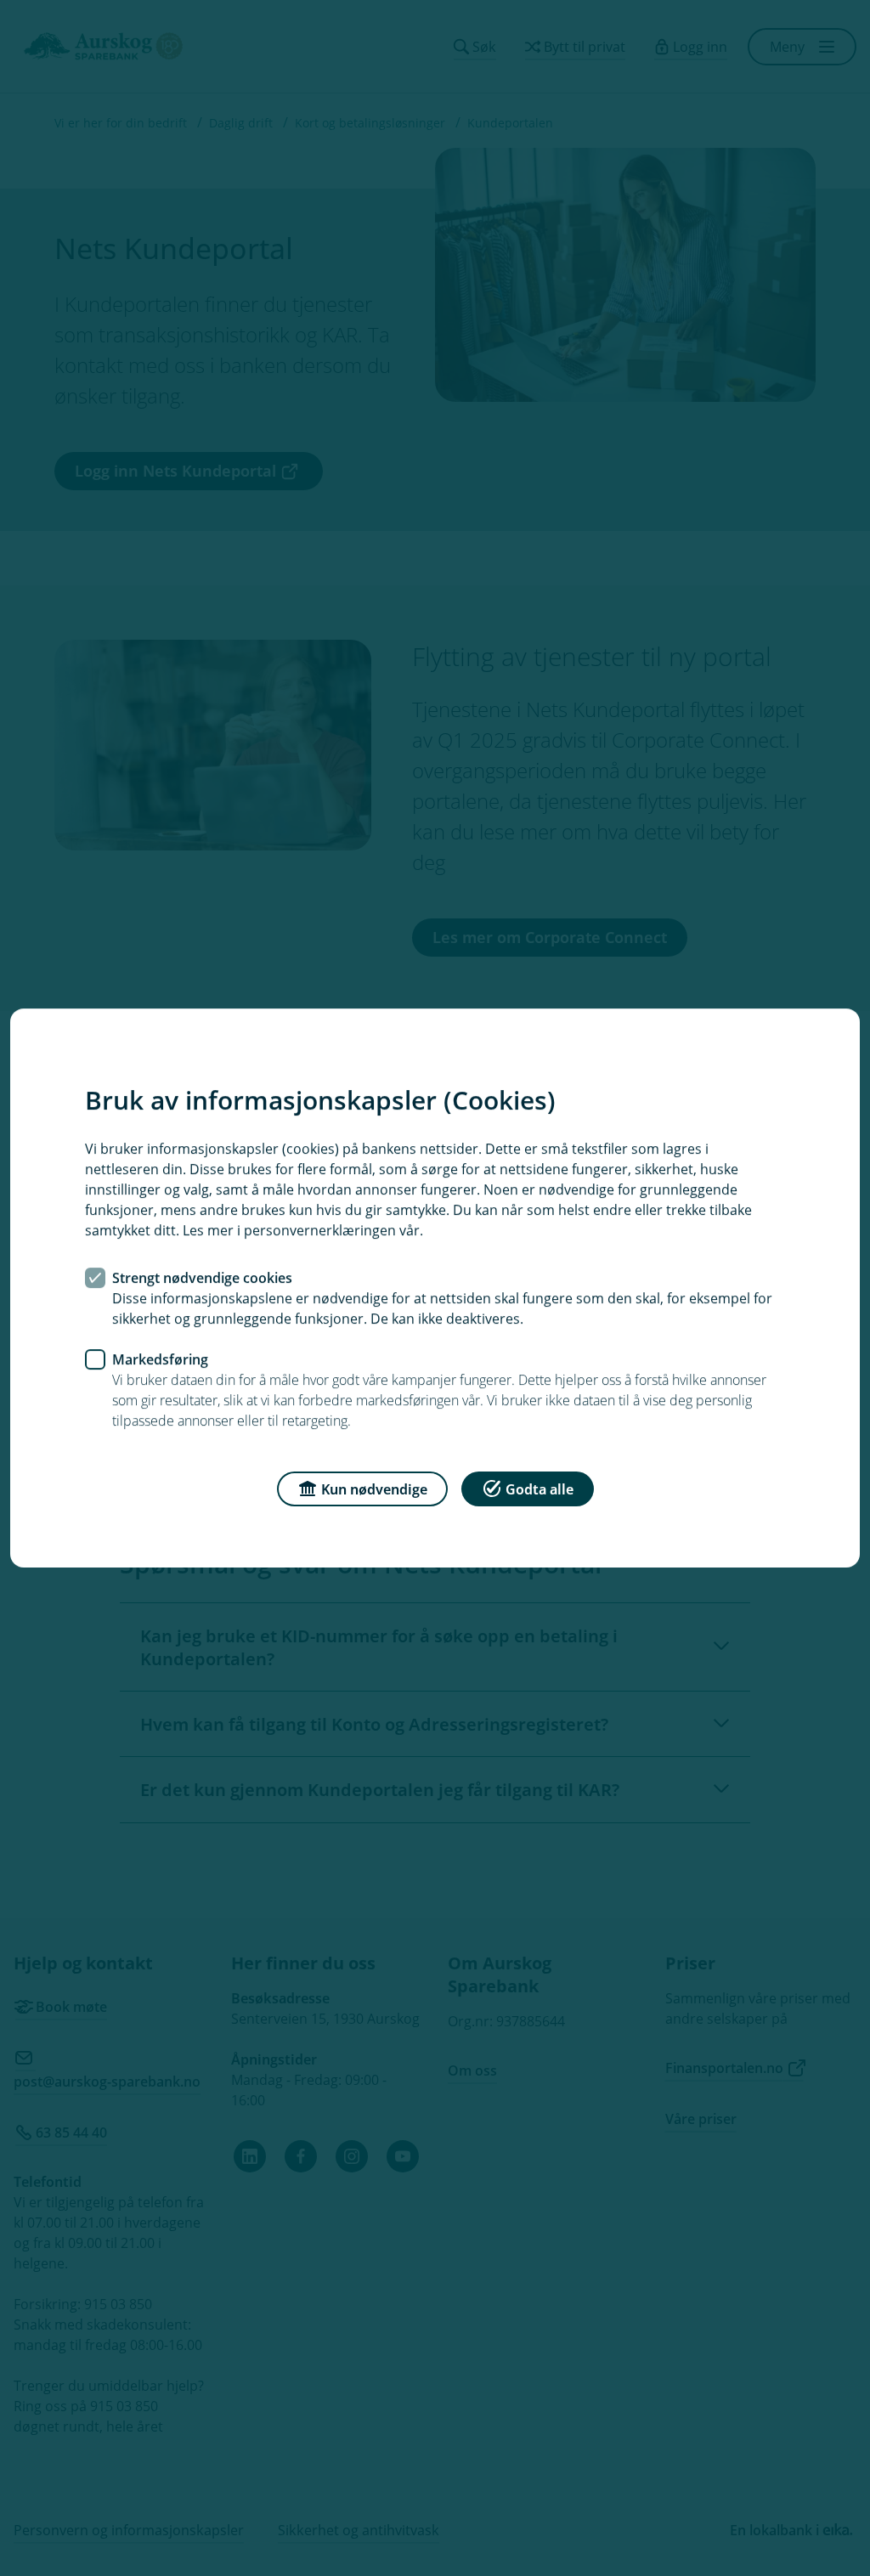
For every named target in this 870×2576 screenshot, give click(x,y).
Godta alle (540, 1489)
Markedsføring (160, 1359)
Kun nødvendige (374, 1489)
